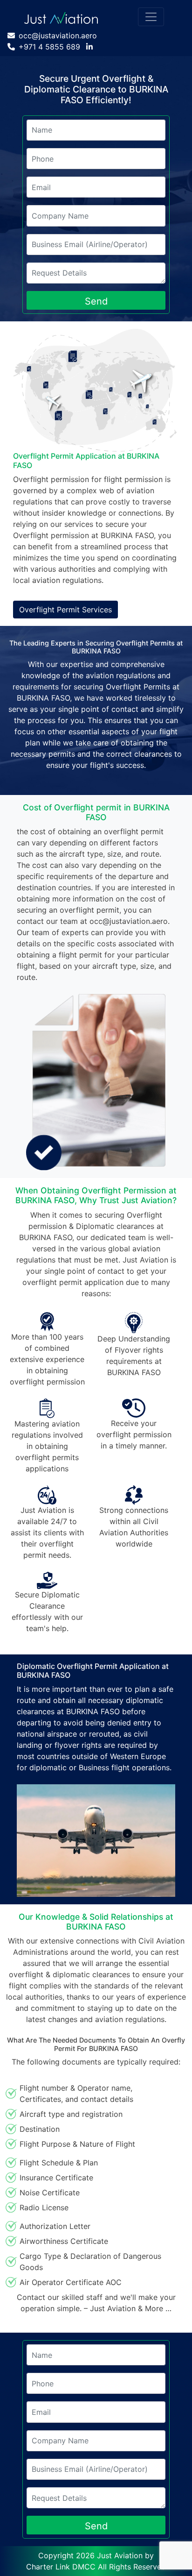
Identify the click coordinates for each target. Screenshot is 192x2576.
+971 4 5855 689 (49, 47)
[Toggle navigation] (151, 17)
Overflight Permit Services (65, 610)
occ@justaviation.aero (58, 35)
